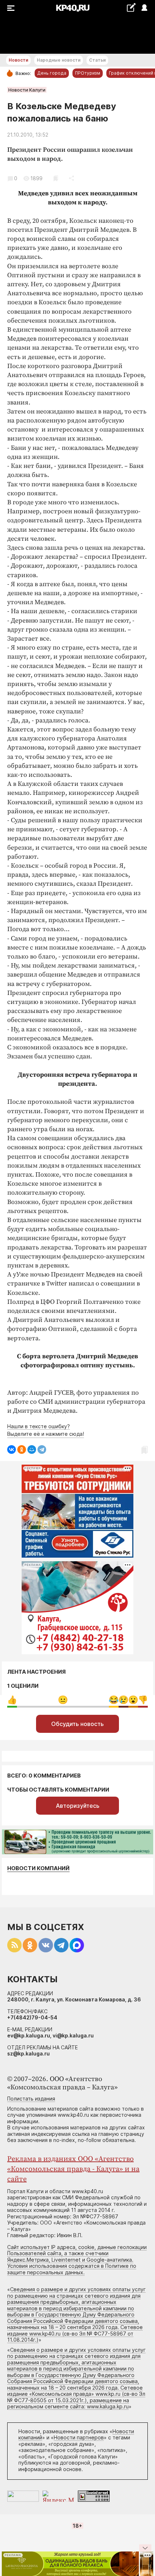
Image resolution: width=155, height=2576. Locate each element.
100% (63, 1700)
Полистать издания (31, 2099)
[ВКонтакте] (12, 1449)
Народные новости (59, 60)
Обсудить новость (77, 1724)
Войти (144, 8)
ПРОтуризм (88, 73)
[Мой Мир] (32, 1449)
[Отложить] (56, 178)
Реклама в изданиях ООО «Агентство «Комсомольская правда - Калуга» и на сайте (73, 2169)
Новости (18, 60)
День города (52, 73)
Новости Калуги (27, 90)
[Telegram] (42, 1449)
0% (12, 1700)
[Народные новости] (131, 7)
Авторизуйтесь (78, 1806)
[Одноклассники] (22, 1449)
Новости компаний (38, 1868)
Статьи (97, 60)
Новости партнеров (79, 2437)
